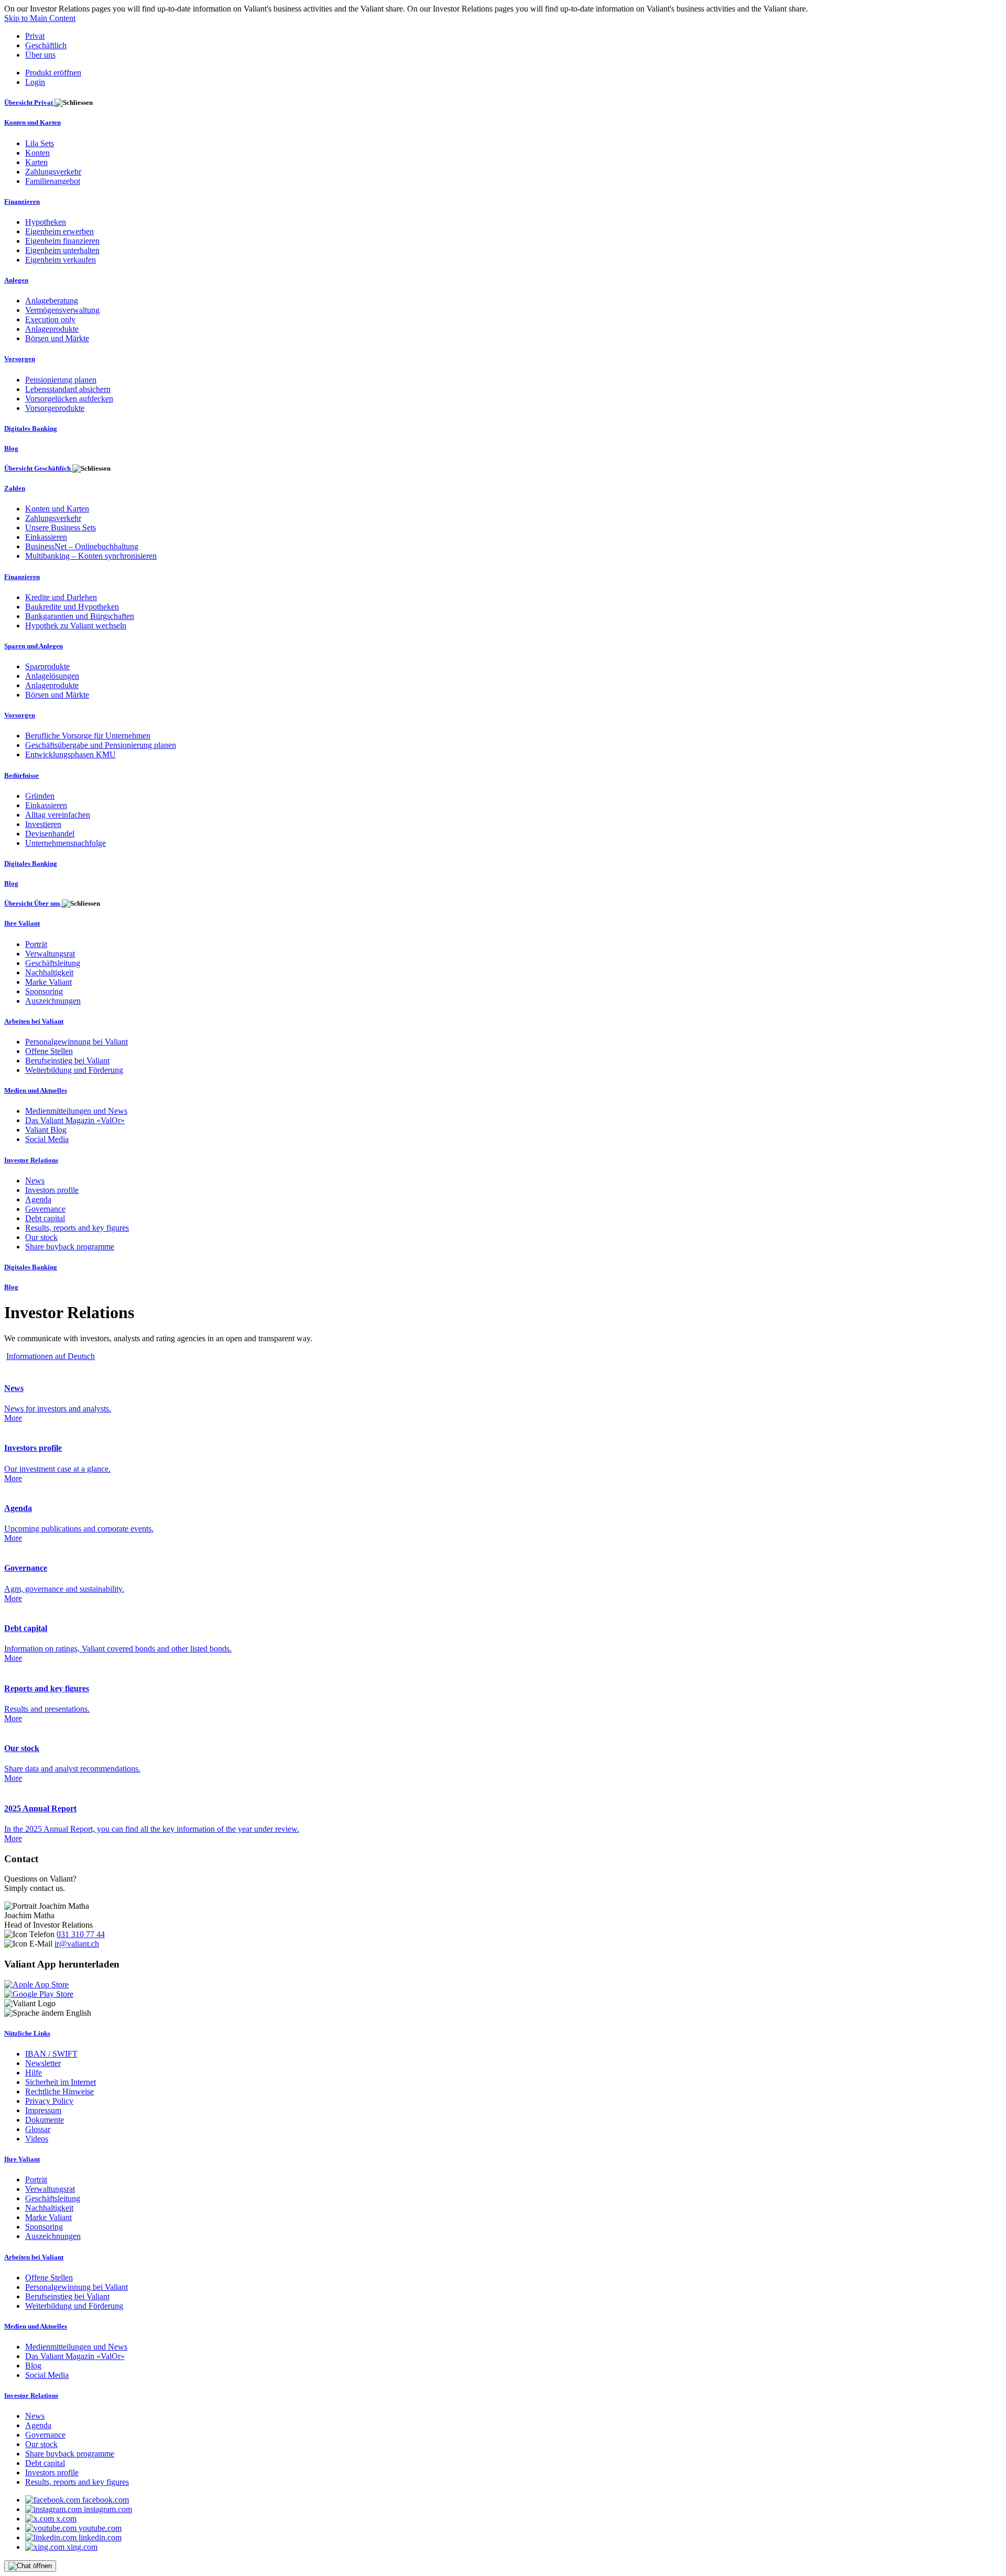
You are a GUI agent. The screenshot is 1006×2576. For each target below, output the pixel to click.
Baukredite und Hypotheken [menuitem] (72, 607)
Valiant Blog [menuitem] (46, 1130)
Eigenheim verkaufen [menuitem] (61, 260)
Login (35, 82)
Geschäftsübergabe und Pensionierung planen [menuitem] (101, 745)
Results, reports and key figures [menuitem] (77, 1228)
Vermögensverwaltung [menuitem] (62, 310)
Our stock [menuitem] (41, 1237)
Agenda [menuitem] (38, 1199)
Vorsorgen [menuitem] (20, 359)
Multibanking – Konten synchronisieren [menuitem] (91, 556)
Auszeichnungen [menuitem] (53, 1001)
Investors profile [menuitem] (52, 1190)
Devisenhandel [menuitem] (50, 834)
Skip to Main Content (40, 18)
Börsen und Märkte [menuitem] (57, 338)
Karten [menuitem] (36, 162)
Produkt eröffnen (53, 73)
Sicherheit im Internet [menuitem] (61, 2082)
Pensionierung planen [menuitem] (61, 380)
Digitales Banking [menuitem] (31, 428)
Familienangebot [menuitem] (53, 181)
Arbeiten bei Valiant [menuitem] (34, 1021)
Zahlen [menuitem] (15, 488)
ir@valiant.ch (77, 1944)
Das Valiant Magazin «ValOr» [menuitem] (75, 1120)
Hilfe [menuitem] (34, 2073)
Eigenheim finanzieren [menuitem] (62, 241)
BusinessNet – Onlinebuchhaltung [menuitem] (82, 546)
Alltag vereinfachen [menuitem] (58, 815)
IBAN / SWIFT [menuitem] (51, 2054)
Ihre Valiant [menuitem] (22, 923)
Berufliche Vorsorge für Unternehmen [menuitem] (88, 736)
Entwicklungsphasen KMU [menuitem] (70, 754)
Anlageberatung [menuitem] (52, 301)
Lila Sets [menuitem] (40, 143)
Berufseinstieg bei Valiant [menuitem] (67, 1061)
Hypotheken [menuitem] (46, 222)
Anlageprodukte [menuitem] (52, 329)
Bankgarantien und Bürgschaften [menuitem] (80, 616)
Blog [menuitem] (11, 448)
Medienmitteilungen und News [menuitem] (76, 1111)
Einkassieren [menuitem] (46, 537)
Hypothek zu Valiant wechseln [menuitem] (76, 626)
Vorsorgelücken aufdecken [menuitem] (69, 399)
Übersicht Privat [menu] (29, 102)
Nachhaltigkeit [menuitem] (49, 972)
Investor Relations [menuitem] (31, 1160)
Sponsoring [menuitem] (44, 991)
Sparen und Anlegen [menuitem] (34, 646)
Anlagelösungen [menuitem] (52, 676)
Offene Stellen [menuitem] (49, 1051)
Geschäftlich (46, 45)
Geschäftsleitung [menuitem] (53, 963)
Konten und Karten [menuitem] (32, 122)
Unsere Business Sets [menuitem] (61, 528)
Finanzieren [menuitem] (22, 202)
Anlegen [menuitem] (16, 280)
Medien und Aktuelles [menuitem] (36, 1090)
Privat (35, 36)
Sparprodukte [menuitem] (47, 666)
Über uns (40, 55)
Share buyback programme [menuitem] (70, 1247)
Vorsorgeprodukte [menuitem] (55, 408)
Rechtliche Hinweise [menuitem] (59, 2091)
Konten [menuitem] (37, 153)
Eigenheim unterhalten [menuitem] (62, 250)
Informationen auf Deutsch (51, 1356)
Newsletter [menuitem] (43, 2063)
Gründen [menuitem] (40, 796)
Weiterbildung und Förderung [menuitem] (74, 1070)
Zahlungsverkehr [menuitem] (53, 172)
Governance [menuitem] (45, 1209)
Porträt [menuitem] (36, 944)
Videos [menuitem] (37, 2139)
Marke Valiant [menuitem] (48, 982)
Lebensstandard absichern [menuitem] (68, 389)
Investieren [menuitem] (43, 824)
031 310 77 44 (81, 1934)
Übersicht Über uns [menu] (33, 903)
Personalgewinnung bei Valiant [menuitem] (76, 1042)
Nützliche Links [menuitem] (27, 2033)
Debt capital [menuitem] (45, 1218)
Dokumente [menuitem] (45, 2120)
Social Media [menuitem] (47, 1139)
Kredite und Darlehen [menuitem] (61, 597)
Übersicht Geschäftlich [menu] (38, 468)
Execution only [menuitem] (50, 319)
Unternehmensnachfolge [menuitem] (65, 843)
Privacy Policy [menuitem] (49, 2101)
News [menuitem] (35, 1181)
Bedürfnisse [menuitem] (21, 775)
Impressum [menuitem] (43, 2110)
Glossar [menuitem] (38, 2129)
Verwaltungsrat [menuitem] (50, 954)
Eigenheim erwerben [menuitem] (59, 231)
